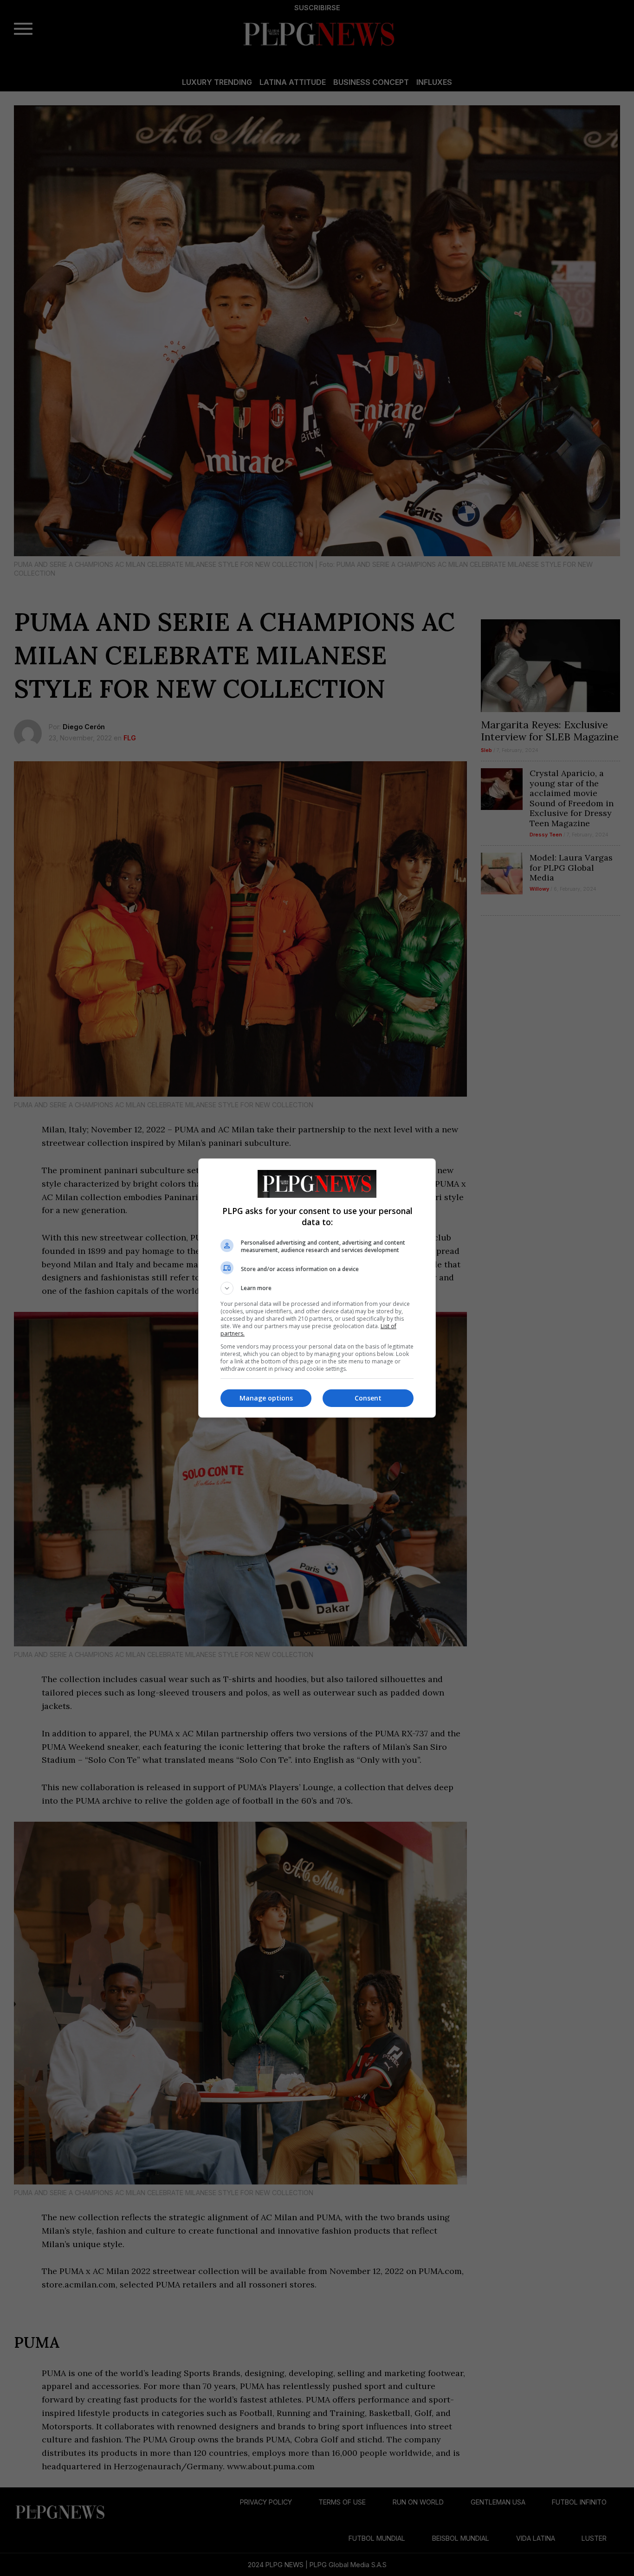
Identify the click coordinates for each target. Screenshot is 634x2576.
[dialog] (317, 1288)
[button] (317, 1288)
